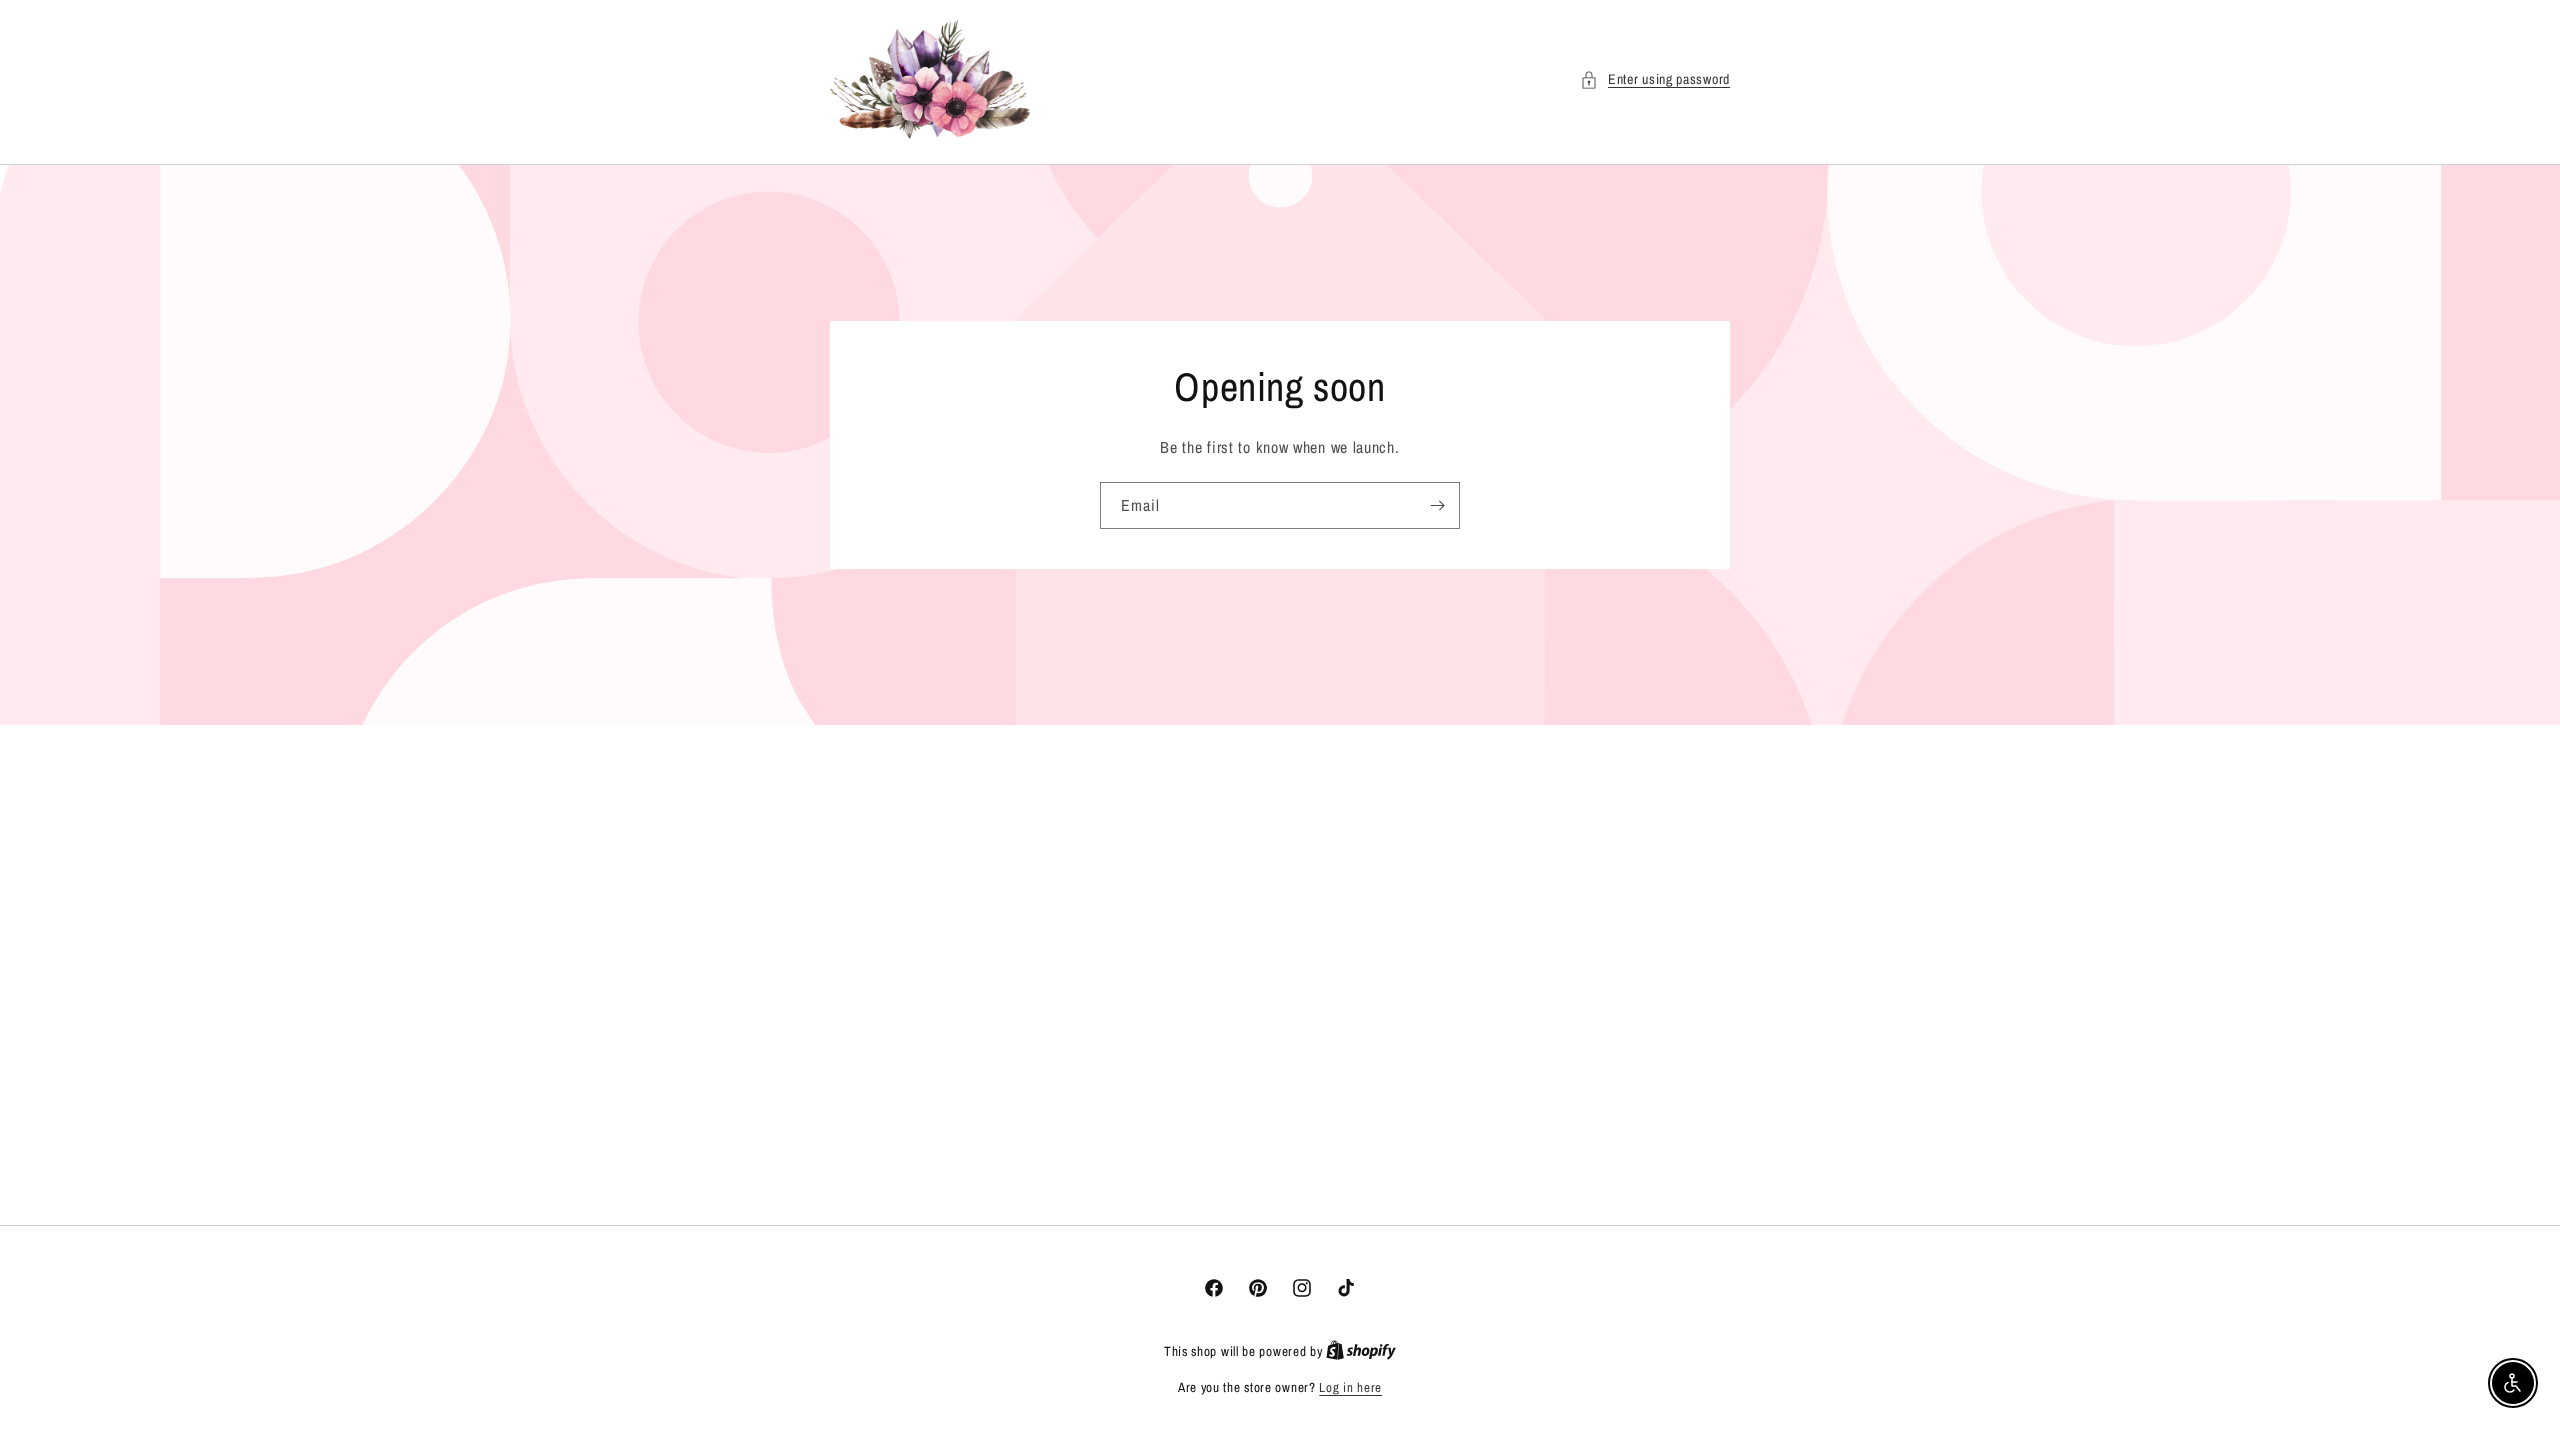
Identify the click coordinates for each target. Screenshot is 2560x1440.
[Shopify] (1361, 1351)
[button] (1655, 79)
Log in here (1350, 1387)
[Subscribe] (1437, 505)
